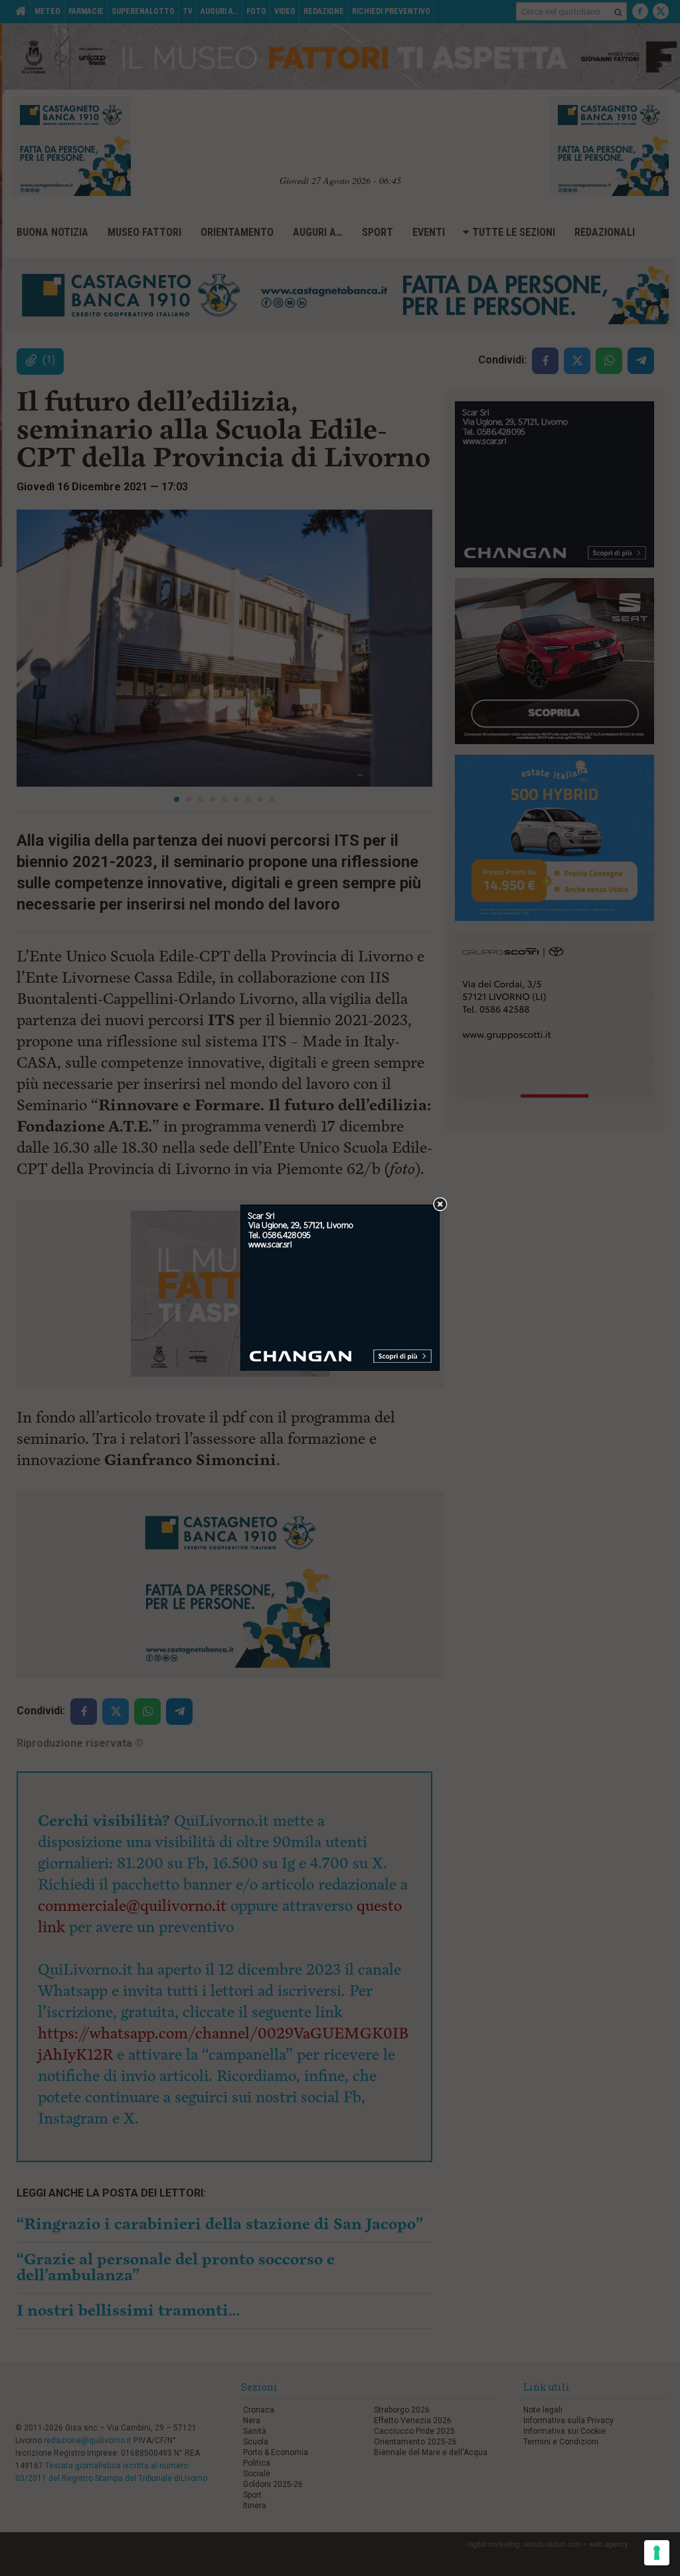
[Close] (440, 1205)
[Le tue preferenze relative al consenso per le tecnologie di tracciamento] (657, 2553)
